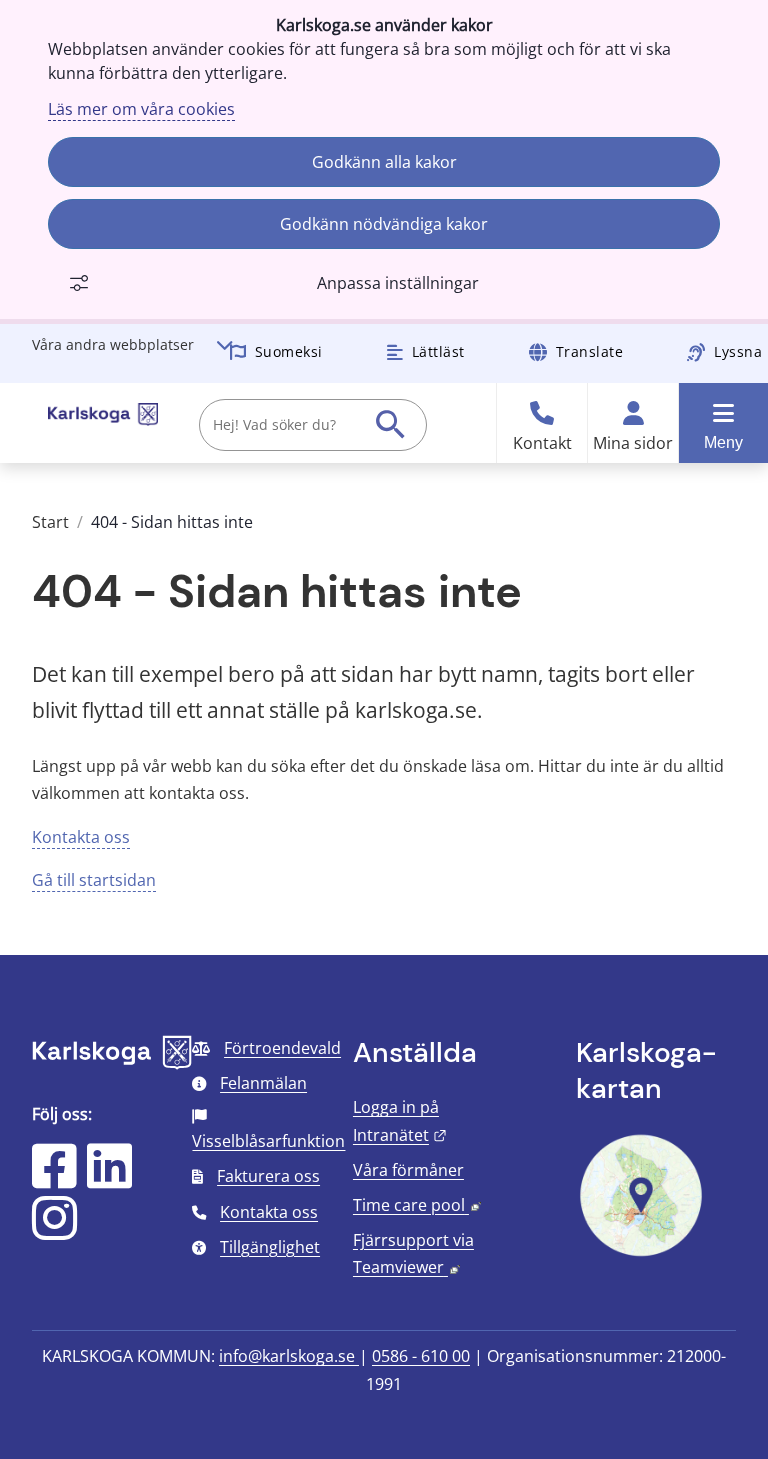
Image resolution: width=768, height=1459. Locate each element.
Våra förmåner (408, 1170)
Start (50, 522)
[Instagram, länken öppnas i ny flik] (54, 1231)
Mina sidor (633, 443)
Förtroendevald (282, 1048)
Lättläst (438, 351)
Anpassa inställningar (398, 283)
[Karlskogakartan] (641, 1254)
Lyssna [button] (738, 351)
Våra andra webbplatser (113, 344)
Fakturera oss (268, 1176)
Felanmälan (263, 1083)
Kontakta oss (81, 837)
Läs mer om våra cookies (141, 109)
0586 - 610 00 (421, 1356)
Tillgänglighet (270, 1247)
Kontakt (542, 443)
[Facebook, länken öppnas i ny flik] (54, 1179)
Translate (590, 351)
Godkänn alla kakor (384, 162)
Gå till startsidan (94, 880)
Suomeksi (289, 351)
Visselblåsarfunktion (268, 1141)
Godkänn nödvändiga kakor (384, 224)
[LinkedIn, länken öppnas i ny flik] (109, 1179)
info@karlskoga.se (289, 1356)
